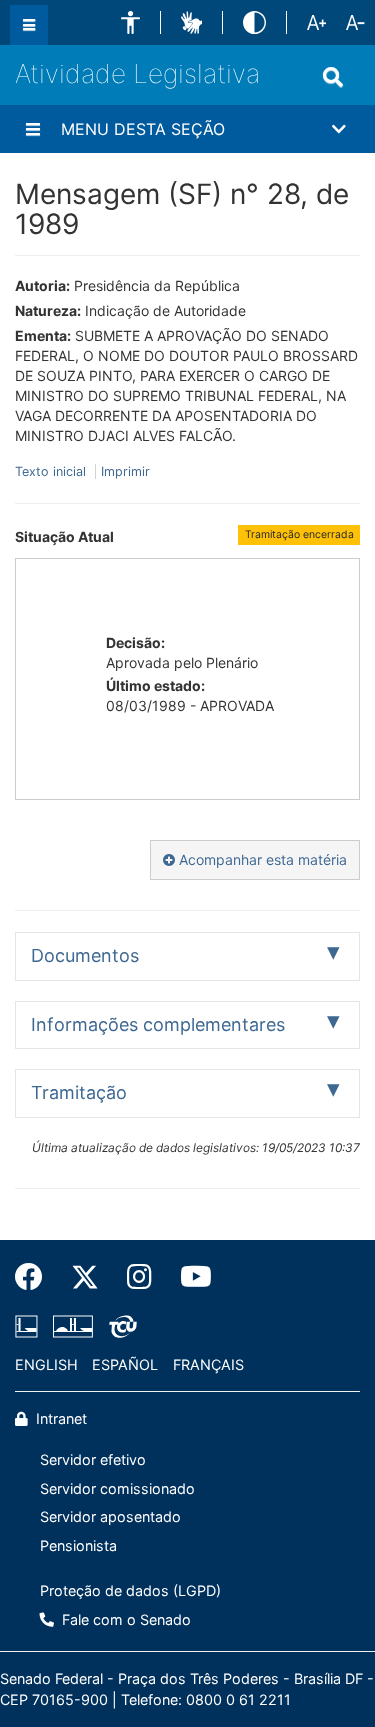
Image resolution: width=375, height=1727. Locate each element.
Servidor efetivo (93, 1459)
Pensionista (78, 1545)
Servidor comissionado (117, 1488)
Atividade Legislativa (137, 73)
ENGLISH (46, 1364)
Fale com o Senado (124, 1619)
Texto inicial (52, 471)
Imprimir (125, 471)
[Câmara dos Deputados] (30, 1326)
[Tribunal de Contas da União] (119, 1326)
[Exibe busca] (333, 77)
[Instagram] (139, 1277)
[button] (130, 22)
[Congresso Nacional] (73, 1326)
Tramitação (79, 1092)
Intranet (59, 1418)
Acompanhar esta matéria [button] (261, 859)
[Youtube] (189, 1277)
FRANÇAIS (208, 1364)
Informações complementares (158, 1024)
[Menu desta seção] (33, 129)
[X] (85, 1277)
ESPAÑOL (125, 1364)
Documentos (85, 955)
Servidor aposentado (110, 1516)
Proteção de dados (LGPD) (130, 1590)
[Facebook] (36, 1277)
